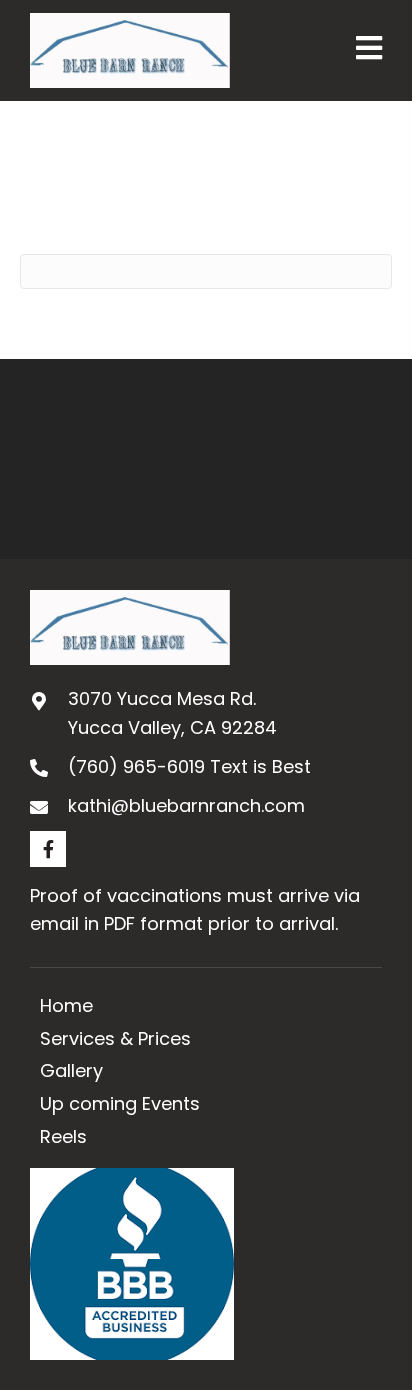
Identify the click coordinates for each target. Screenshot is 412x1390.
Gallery (71, 1070)
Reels (63, 1136)
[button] (48, 849)
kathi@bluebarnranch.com (186, 805)
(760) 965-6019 (136, 766)
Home (66, 1005)
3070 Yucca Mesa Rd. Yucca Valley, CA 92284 (172, 713)
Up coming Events (120, 1103)
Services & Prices (115, 1038)
